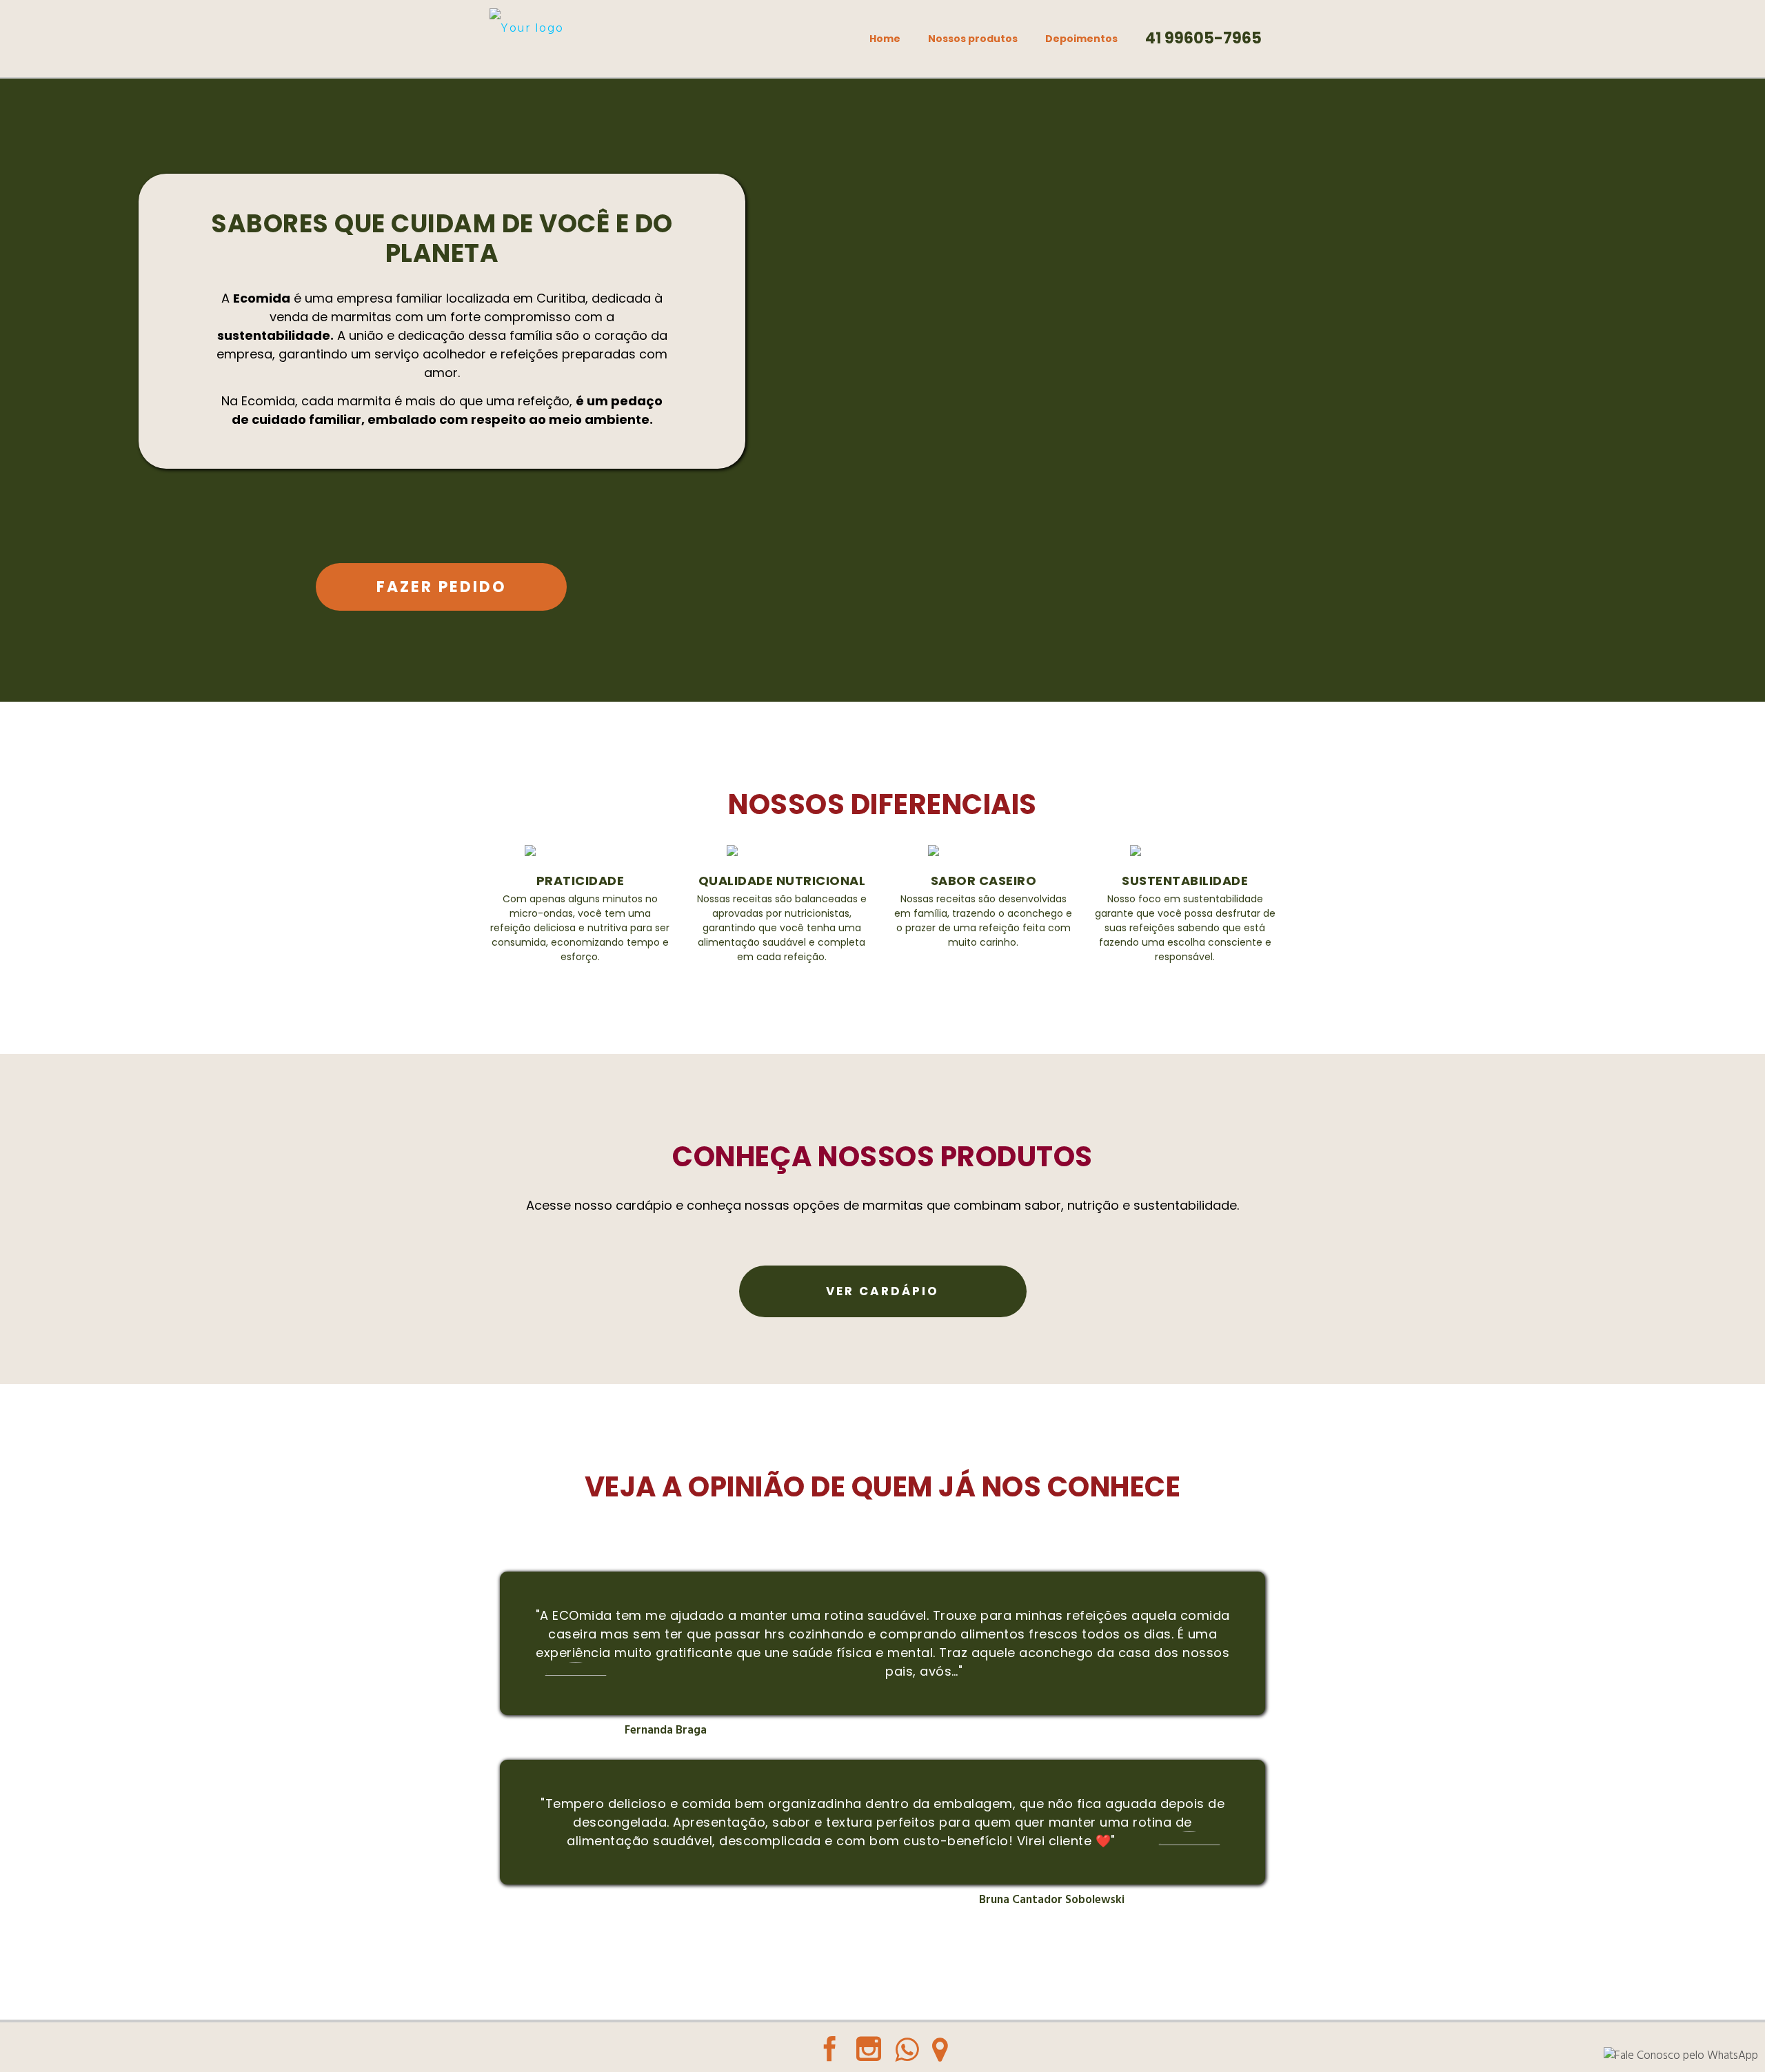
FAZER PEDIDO (442, 587)
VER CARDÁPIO (882, 1292)
